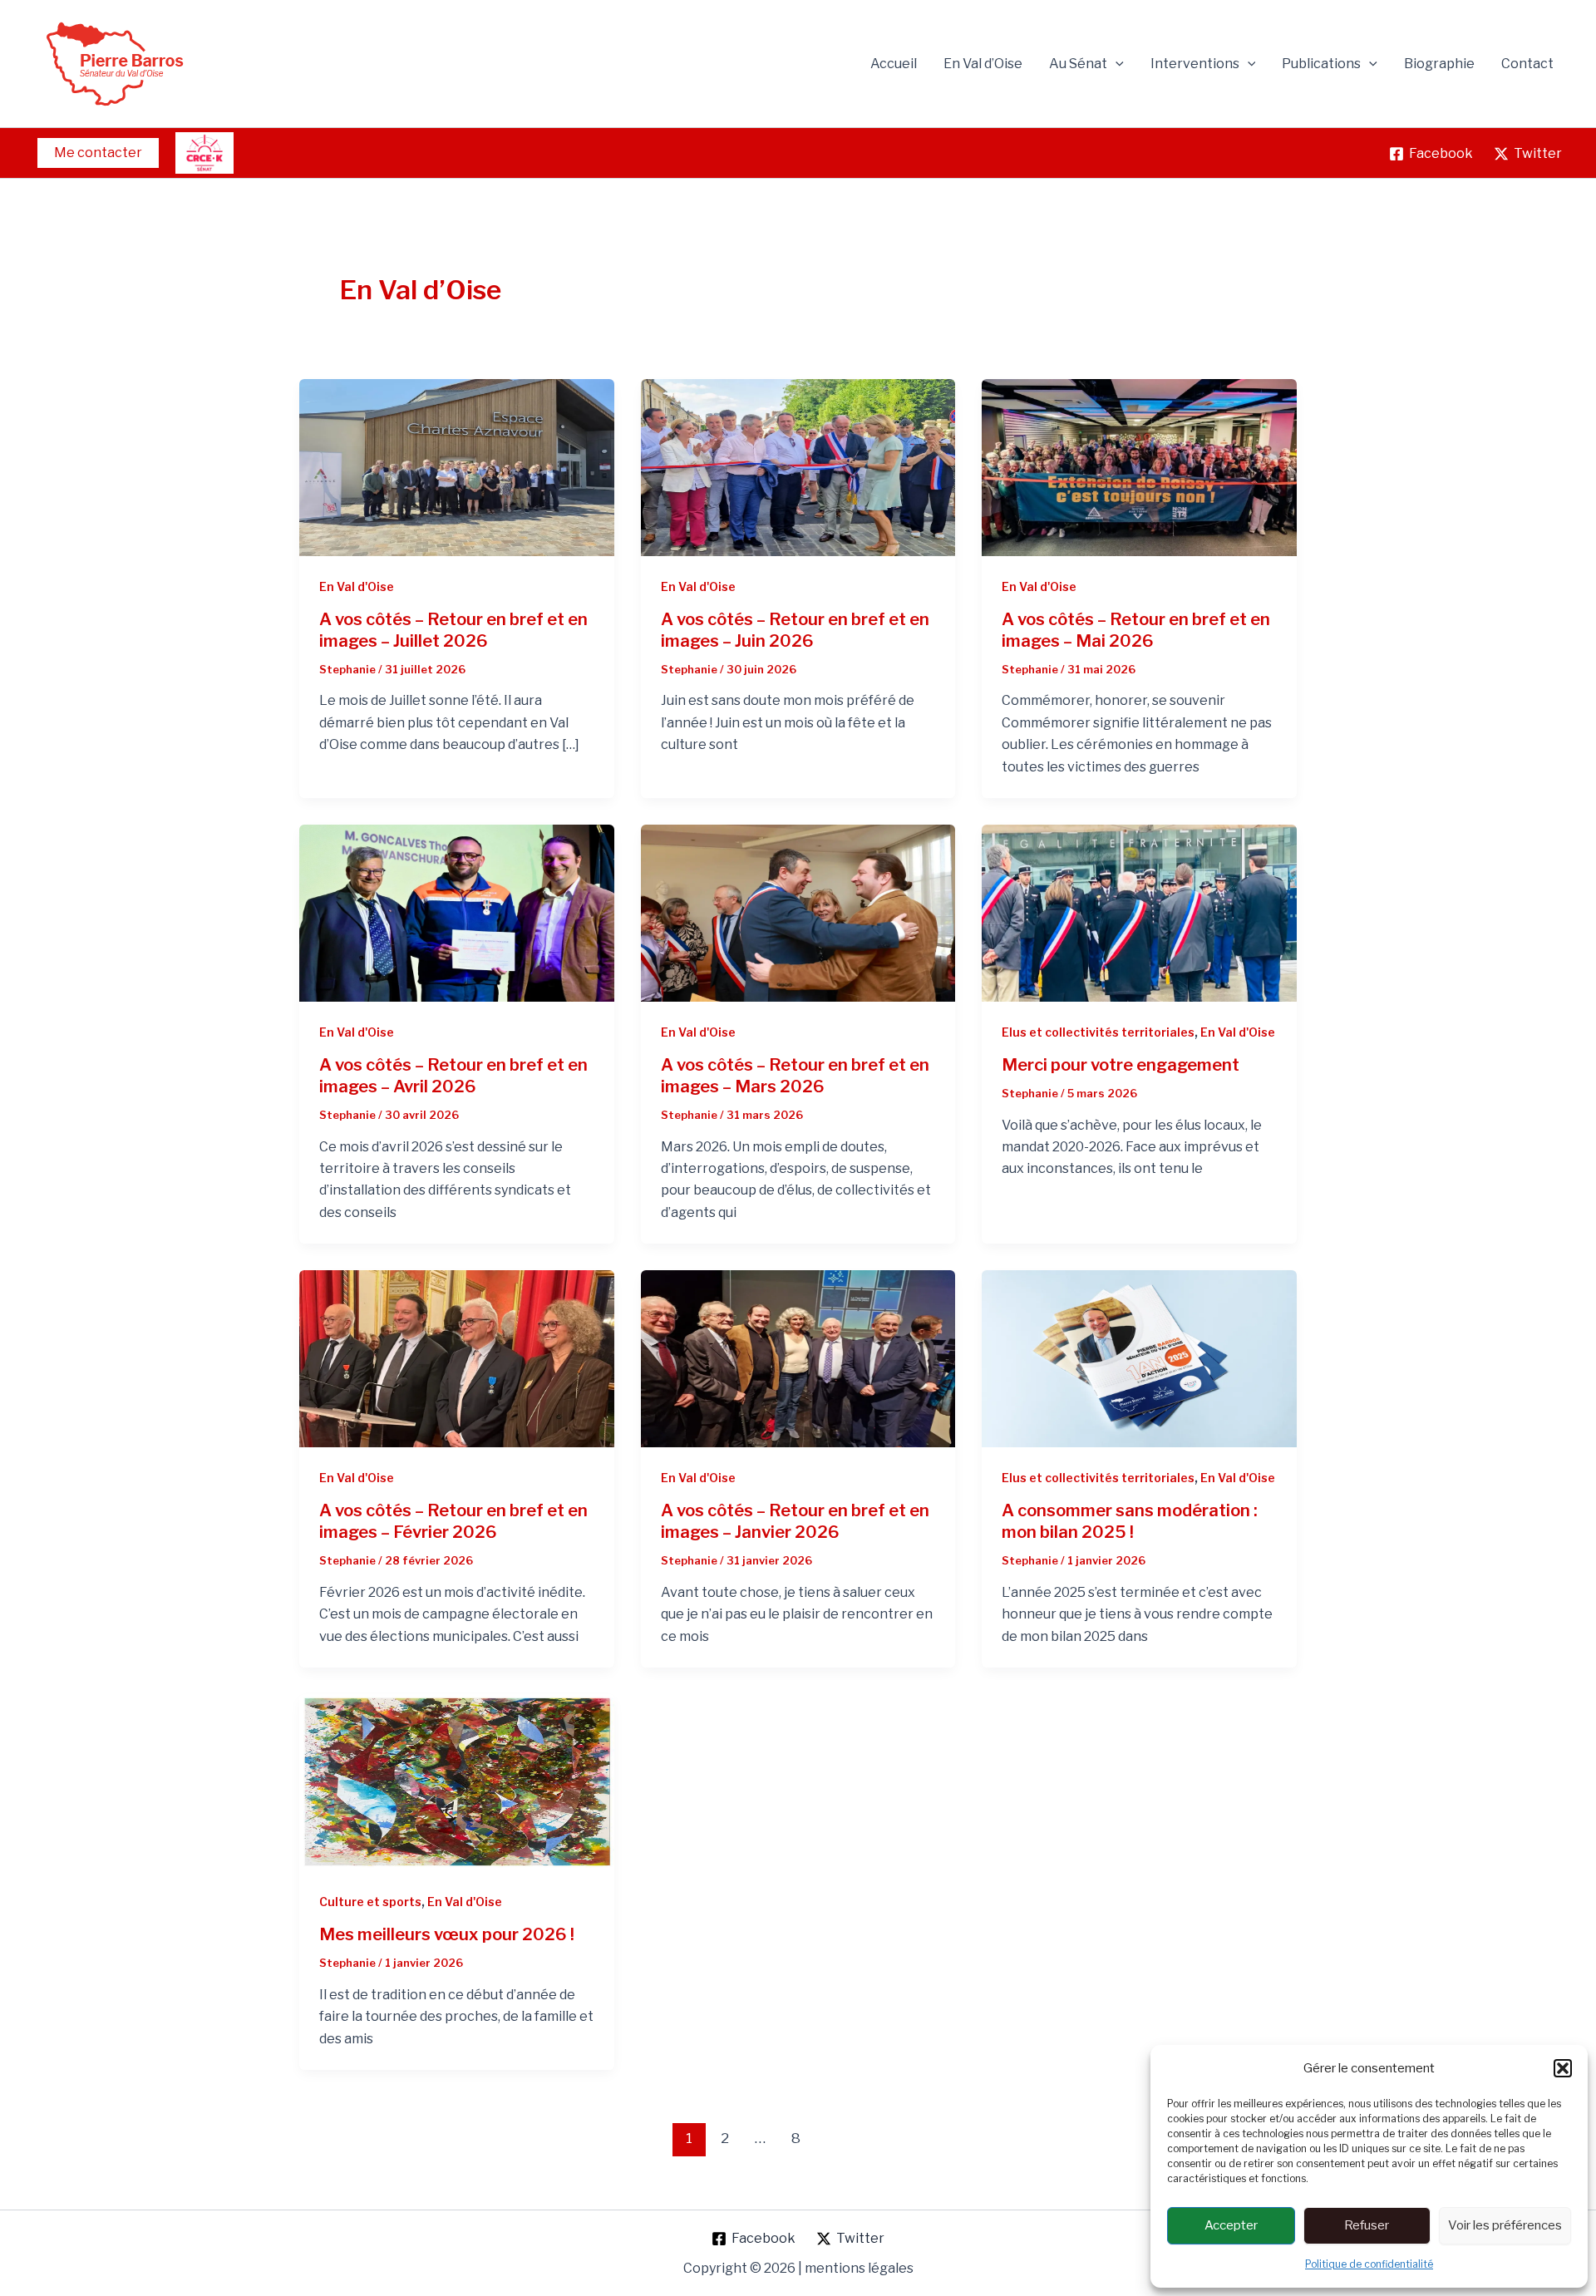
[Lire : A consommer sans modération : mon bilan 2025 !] (1139, 1358)
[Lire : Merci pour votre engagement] (1139, 912)
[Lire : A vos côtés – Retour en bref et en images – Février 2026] (457, 1358)
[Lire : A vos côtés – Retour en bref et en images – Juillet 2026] (457, 467)
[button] (1563, 2068)
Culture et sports (370, 1902)
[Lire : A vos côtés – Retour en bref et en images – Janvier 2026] (798, 1358)
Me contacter (98, 153)
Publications (1321, 64)
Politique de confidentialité (1369, 2264)
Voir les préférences (1505, 2225)
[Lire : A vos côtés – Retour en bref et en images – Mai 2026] (1139, 467)
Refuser (1367, 2225)
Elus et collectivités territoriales (1098, 1032)
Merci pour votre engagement (1121, 1065)
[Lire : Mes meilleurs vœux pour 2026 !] (457, 1782)
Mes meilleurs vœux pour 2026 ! (447, 1934)
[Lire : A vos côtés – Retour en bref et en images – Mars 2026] (798, 912)
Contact (1527, 64)
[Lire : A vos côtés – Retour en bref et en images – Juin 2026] (798, 467)
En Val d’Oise (983, 64)
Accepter (1231, 2225)
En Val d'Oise (357, 586)
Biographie (1439, 64)
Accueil (894, 64)
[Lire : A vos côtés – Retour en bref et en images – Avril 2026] (457, 912)
